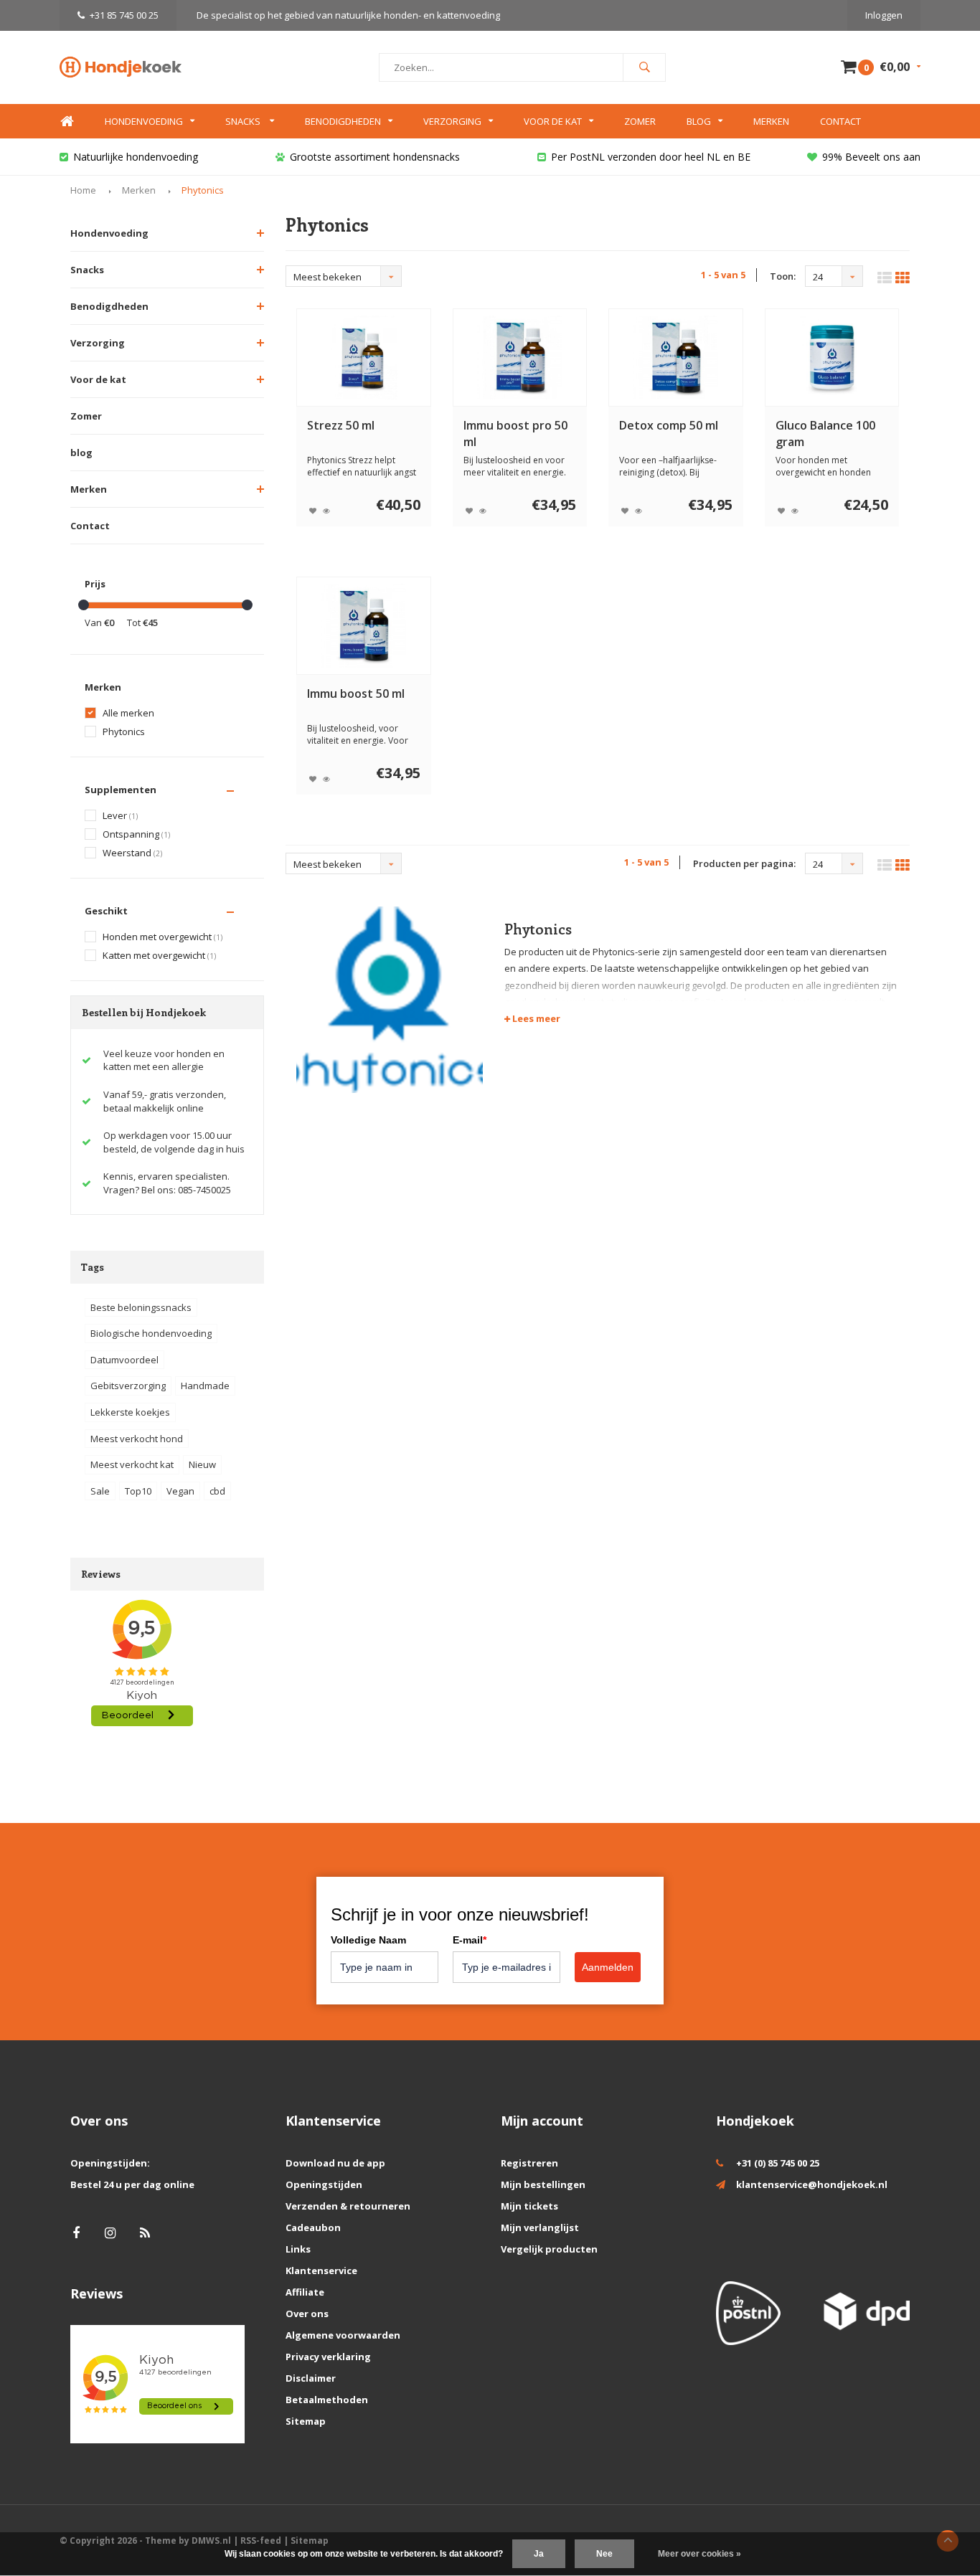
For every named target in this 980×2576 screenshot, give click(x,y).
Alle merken (128, 713)
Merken (771, 121)
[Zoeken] (644, 67)
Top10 (138, 1491)
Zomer (640, 121)
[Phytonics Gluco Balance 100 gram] (832, 357)
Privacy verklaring (328, 2357)
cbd (217, 1491)
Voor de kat (553, 121)
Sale (100, 1491)
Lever (120, 816)
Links (298, 2249)
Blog (699, 121)
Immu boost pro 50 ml (515, 434)
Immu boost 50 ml (356, 693)
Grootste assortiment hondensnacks (375, 157)
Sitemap (306, 2421)
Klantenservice (321, 2270)
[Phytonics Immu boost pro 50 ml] (520, 357)
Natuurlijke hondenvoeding (136, 157)
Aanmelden (608, 1967)
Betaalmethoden (327, 2400)
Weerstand (132, 853)
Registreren (529, 2163)
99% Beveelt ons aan (871, 157)
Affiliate (305, 2292)
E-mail (470, 1940)
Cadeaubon (313, 2227)
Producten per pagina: (744, 863)
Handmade (205, 1386)
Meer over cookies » (699, 2554)
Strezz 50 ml (341, 425)
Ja (539, 2554)
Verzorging (452, 121)
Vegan (180, 1491)
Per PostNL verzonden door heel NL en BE (651, 157)
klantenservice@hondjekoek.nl (812, 2184)
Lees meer (535, 1018)
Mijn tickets (529, 2206)
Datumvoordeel (124, 1360)
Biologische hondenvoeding (151, 1333)
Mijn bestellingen (543, 2184)
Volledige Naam (368, 1940)
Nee (604, 2554)
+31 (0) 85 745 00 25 (778, 2163)
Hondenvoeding (144, 121)
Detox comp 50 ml (669, 425)
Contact (840, 121)
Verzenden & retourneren (348, 2206)
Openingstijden (324, 2184)
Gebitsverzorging (128, 1386)
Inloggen (884, 15)
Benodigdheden (343, 121)
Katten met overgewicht (159, 956)
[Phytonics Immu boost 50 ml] (363, 626)
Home (67, 122)
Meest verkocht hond (137, 1439)
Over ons (307, 2314)
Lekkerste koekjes (130, 1412)
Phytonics (203, 190)
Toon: (783, 276)
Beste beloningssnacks (141, 1307)
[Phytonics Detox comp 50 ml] (675, 357)
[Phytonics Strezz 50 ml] (363, 357)
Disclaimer (311, 2378)
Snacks (244, 121)
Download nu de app (335, 2163)
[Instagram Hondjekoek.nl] (110, 2233)
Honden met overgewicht (162, 937)
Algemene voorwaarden (343, 2335)
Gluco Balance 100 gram (825, 434)
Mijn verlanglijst (540, 2227)
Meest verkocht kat (132, 1464)
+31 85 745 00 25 (124, 15)
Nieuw (202, 1464)
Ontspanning (136, 834)
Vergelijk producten (549, 2249)
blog (81, 453)
